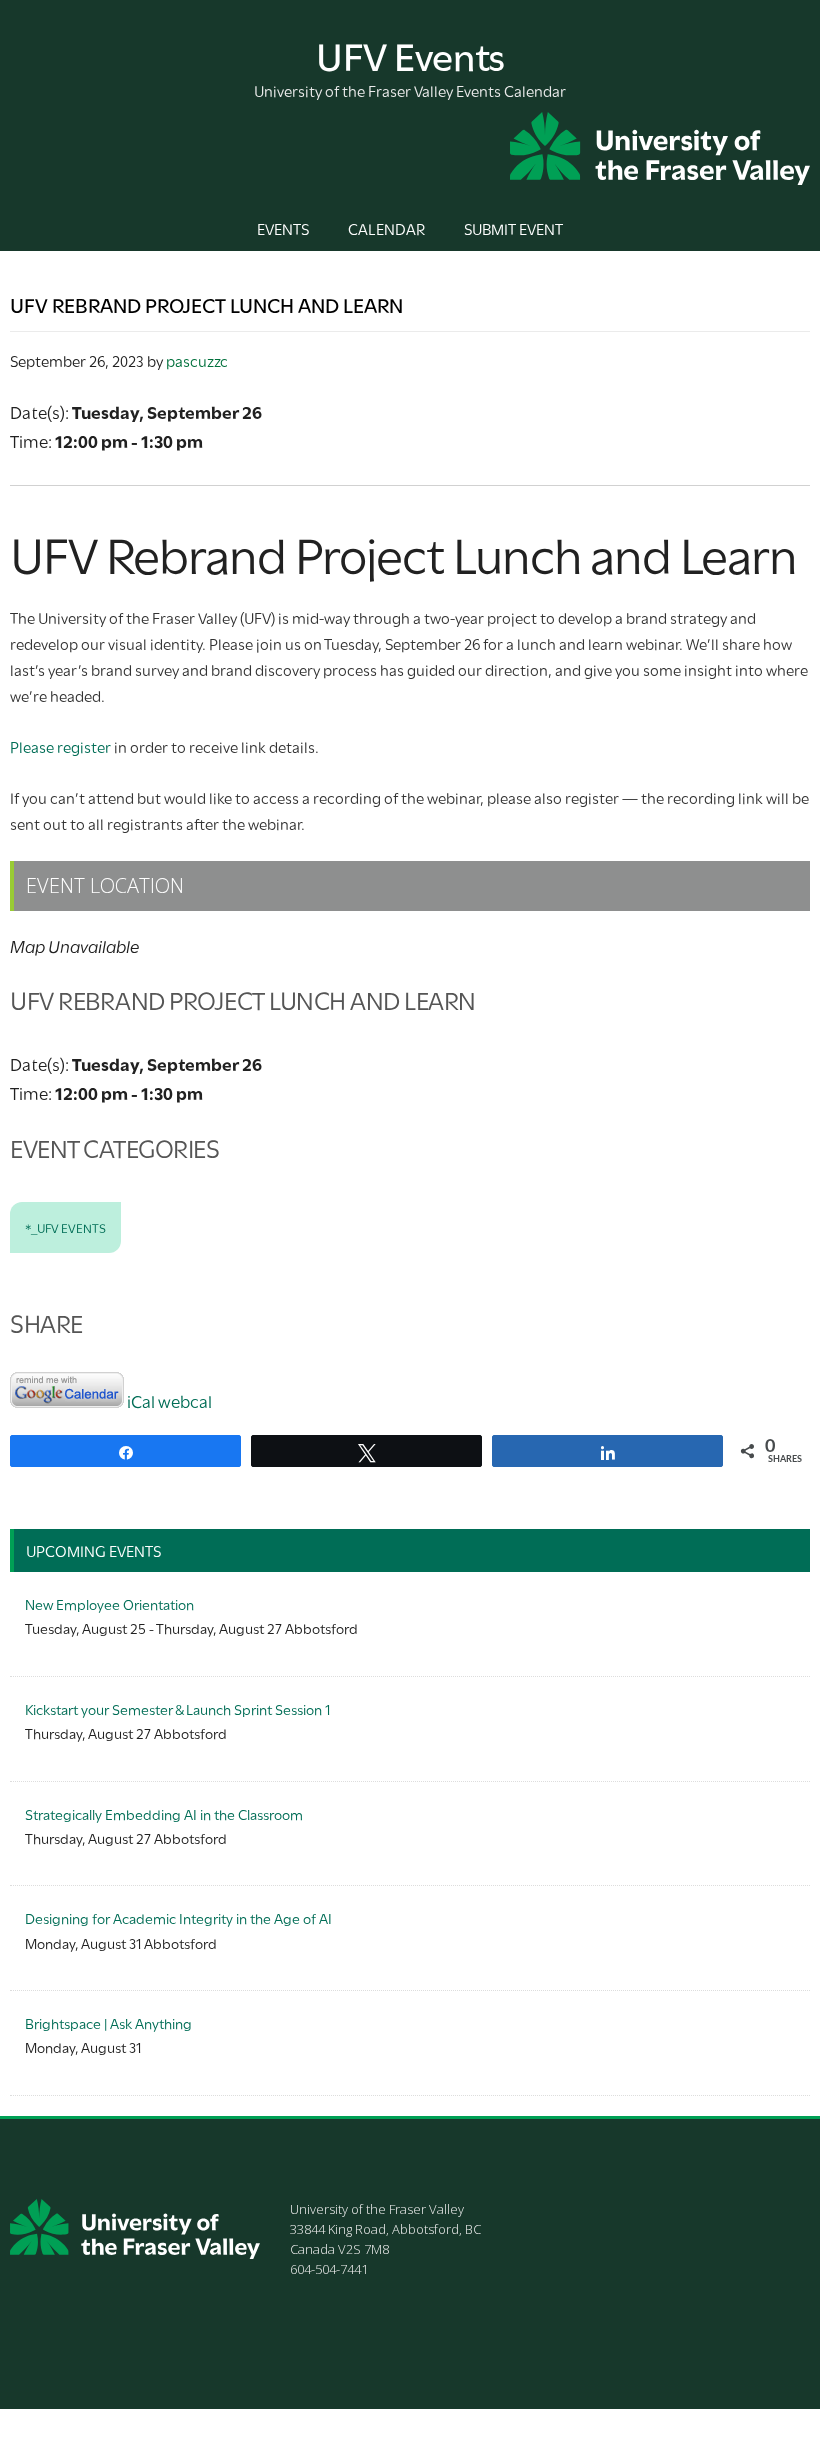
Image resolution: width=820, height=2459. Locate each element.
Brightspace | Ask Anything (108, 2022)
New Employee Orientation (109, 1603)
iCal (141, 1400)
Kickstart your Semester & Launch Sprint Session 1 (177, 1708)
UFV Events (410, 53)
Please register (60, 746)
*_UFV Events (65, 1227)
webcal (185, 1400)
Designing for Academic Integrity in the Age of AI (178, 1917)
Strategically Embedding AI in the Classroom (164, 1813)
